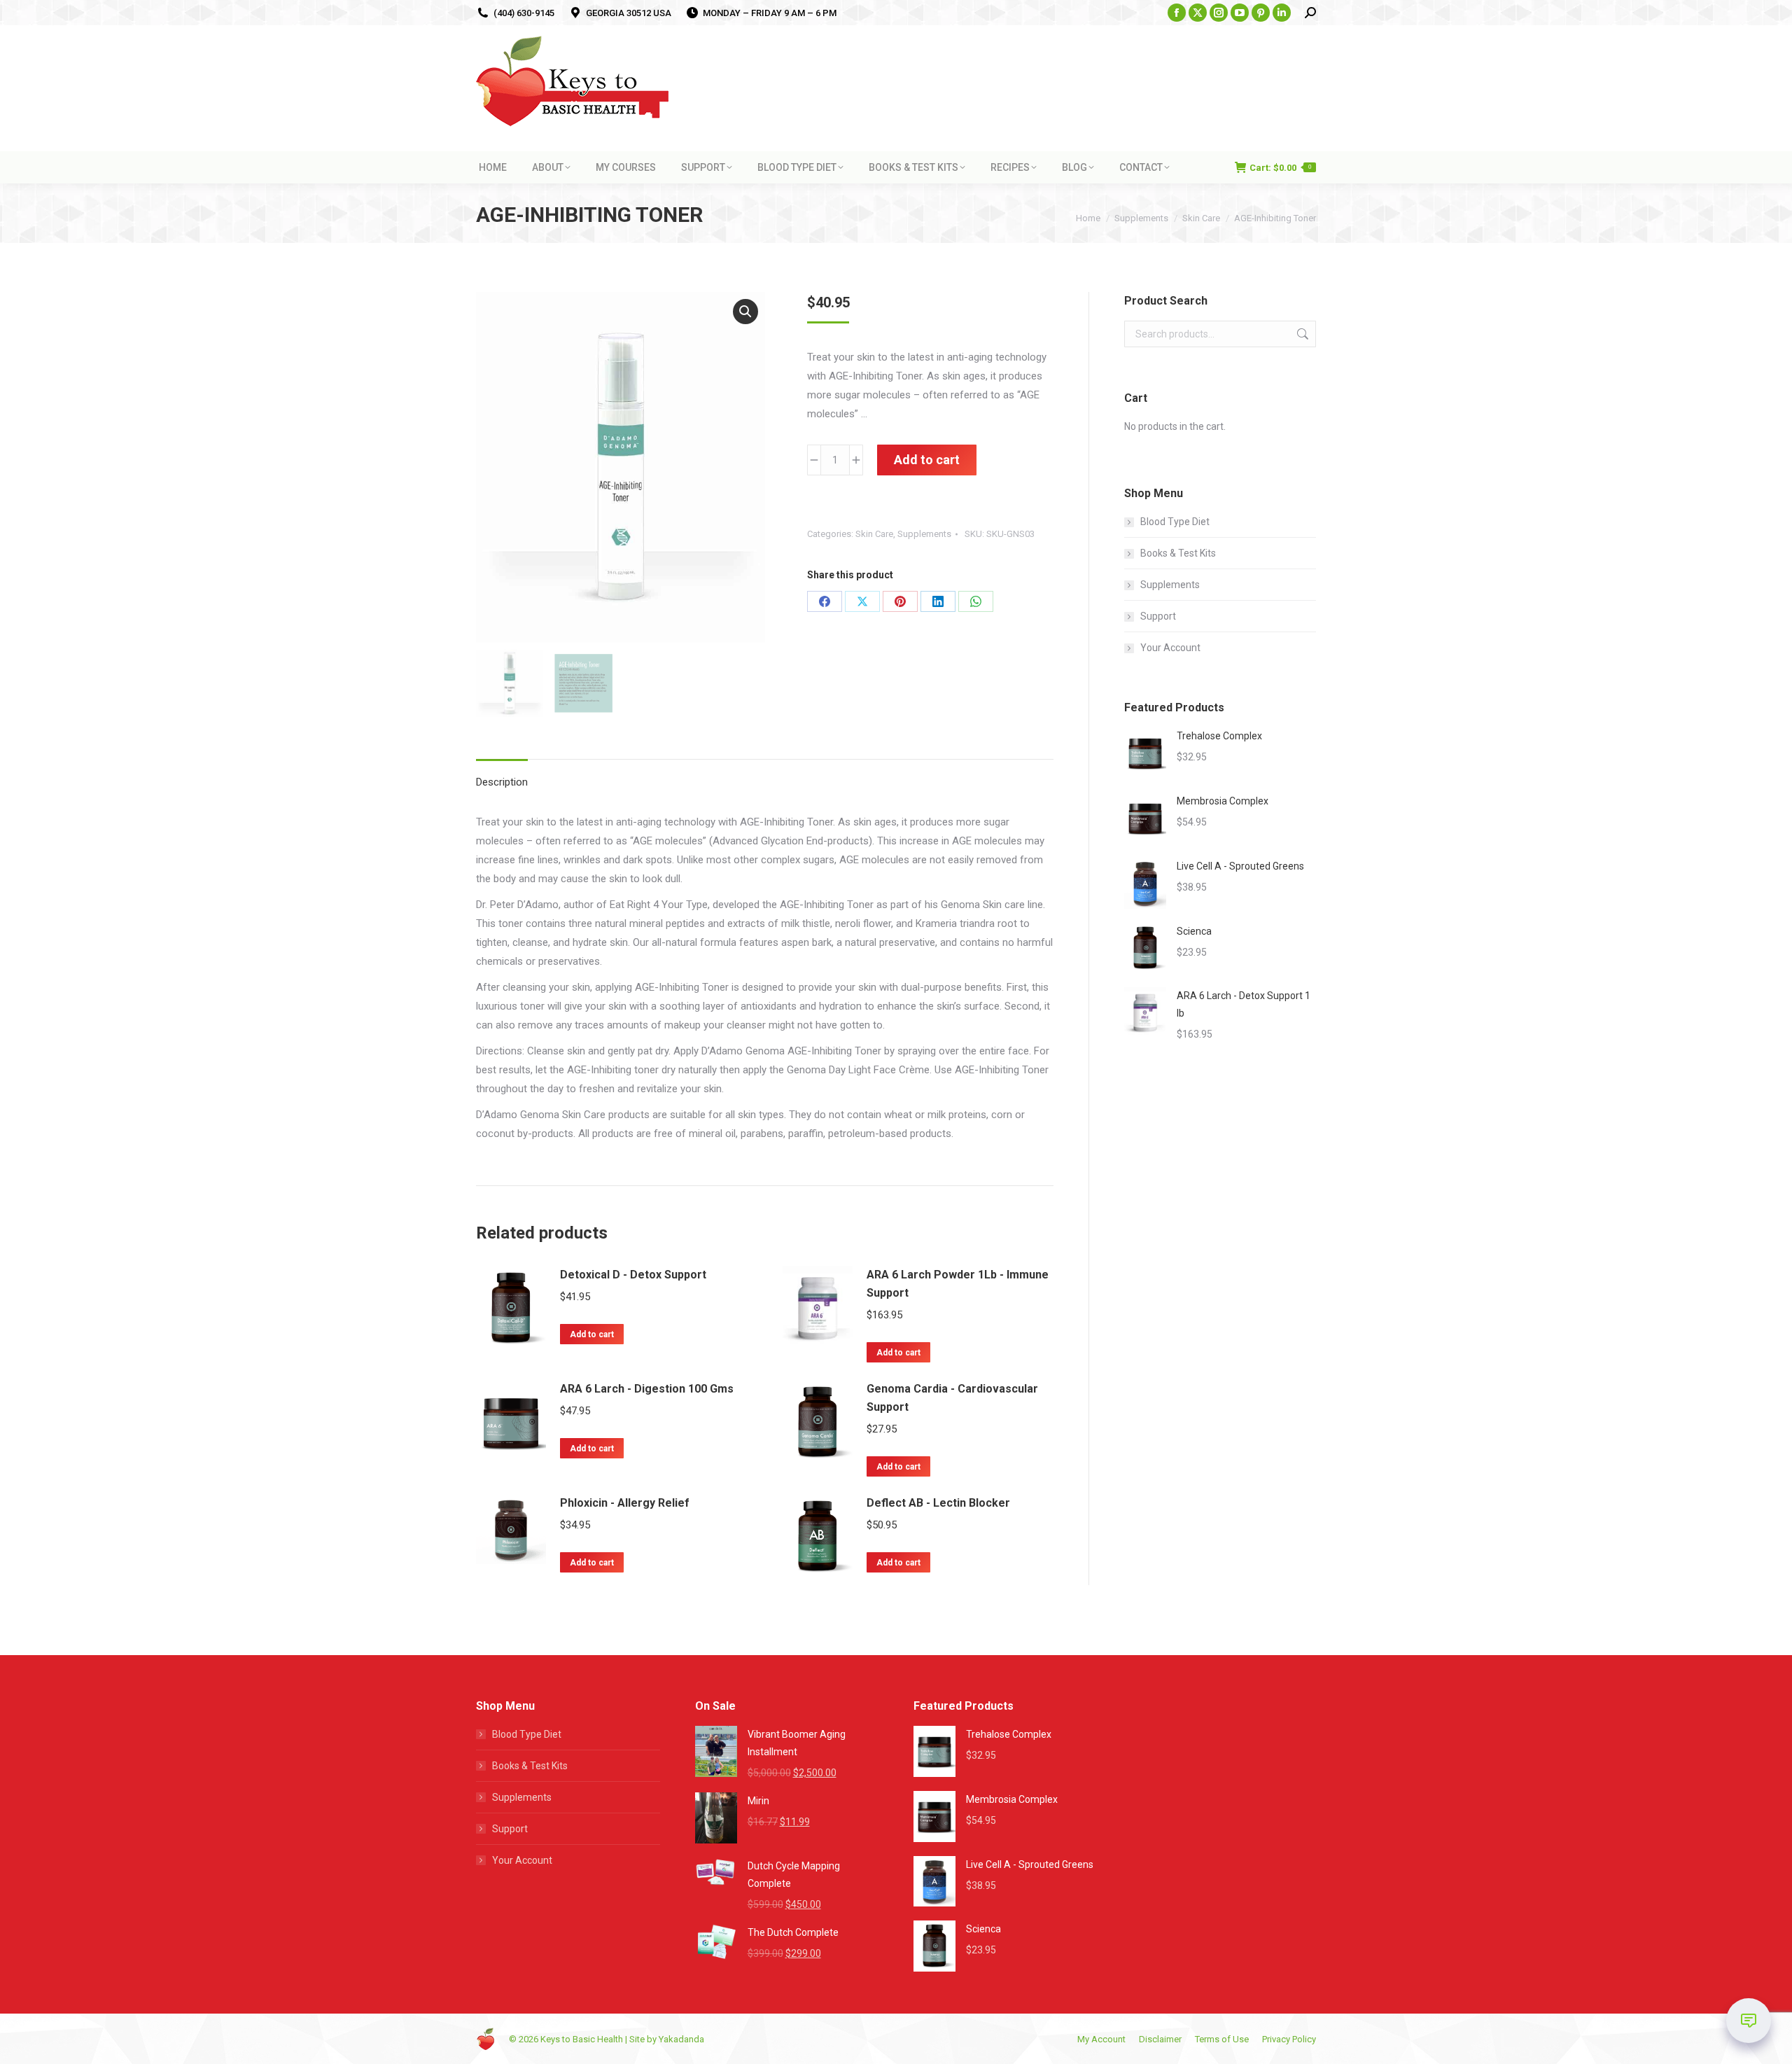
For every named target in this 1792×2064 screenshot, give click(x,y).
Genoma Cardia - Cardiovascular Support (952, 1398)
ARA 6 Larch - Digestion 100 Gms (647, 1389)
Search (1301, 334)
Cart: (1280, 168)
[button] (745, 312)
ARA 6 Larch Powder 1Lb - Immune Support (958, 1284)
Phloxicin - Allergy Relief (625, 1503)
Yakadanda (681, 2039)
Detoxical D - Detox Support (633, 1275)
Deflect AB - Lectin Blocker (938, 1503)
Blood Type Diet (1175, 522)
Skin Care (874, 534)
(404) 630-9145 (524, 13)
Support (1158, 616)
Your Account (1170, 648)
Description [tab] (502, 782)
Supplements (924, 534)
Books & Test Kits (1178, 553)
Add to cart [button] (592, 1334)
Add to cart (927, 460)
